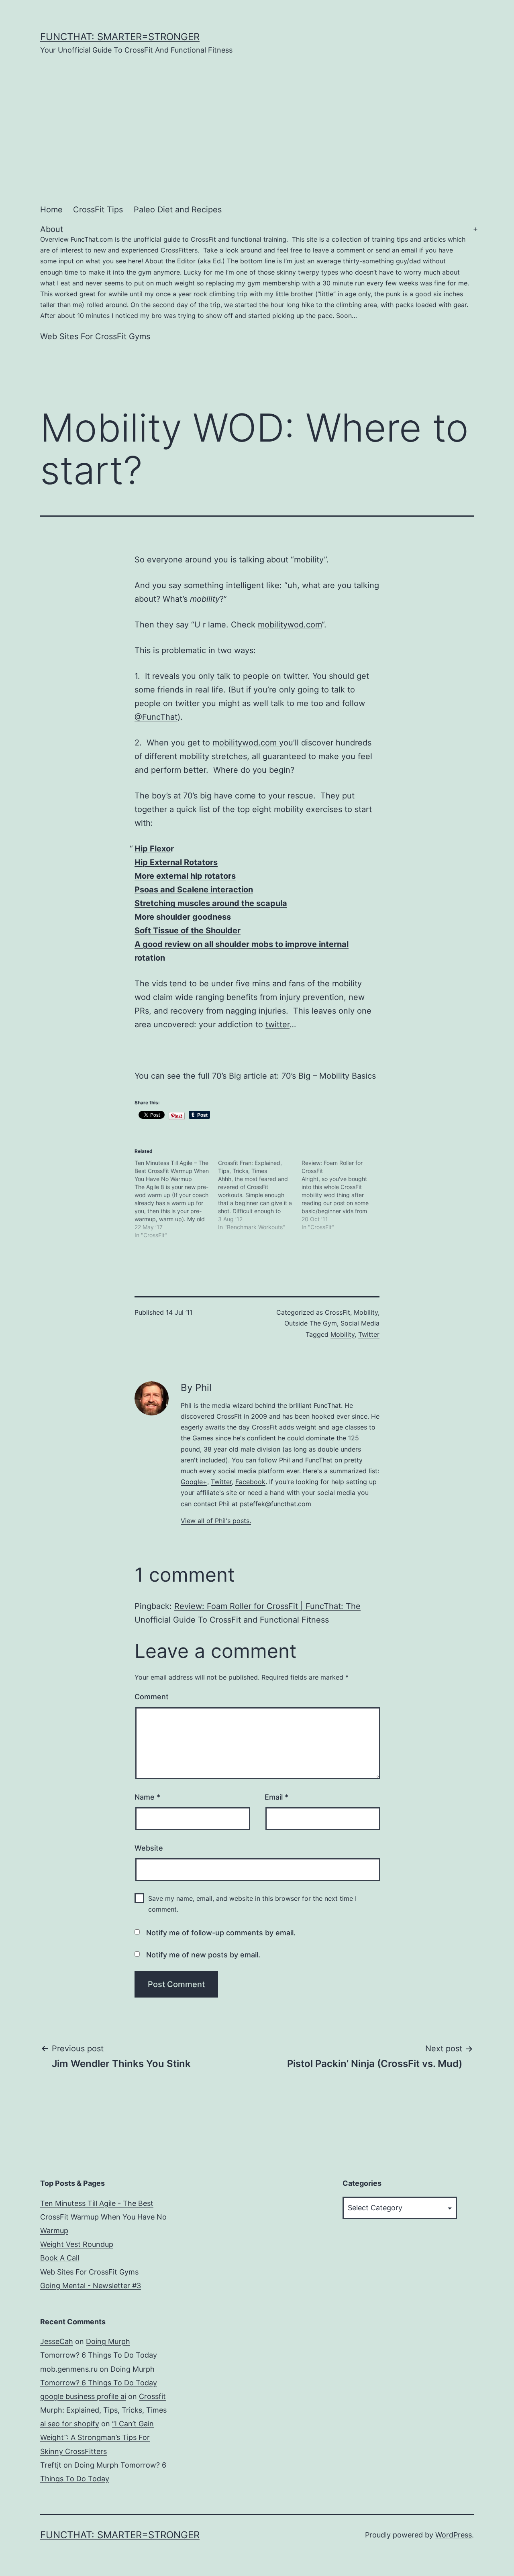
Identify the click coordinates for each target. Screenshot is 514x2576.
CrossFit (338, 1312)
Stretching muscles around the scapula (211, 903)
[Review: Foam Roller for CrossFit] (343, 1195)
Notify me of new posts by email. (203, 1955)
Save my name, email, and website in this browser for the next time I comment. (252, 1904)
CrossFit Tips (98, 210)
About (255, 272)
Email (276, 1797)
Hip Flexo (153, 849)
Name (147, 1797)
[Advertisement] (257, 127)
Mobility (366, 1312)
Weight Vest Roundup (77, 2244)
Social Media (360, 1323)
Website (149, 1848)
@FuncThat (156, 717)
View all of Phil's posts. (216, 1521)
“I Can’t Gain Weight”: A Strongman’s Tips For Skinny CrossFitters (97, 2437)
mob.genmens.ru (69, 2369)
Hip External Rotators (176, 862)
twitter (277, 1024)
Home (51, 210)
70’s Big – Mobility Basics (329, 1076)
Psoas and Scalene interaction (194, 890)
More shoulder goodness (183, 917)
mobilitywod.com (290, 625)
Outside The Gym (311, 1323)
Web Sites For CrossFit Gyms (95, 336)
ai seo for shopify (70, 2424)
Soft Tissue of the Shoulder (188, 931)
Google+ (194, 1482)
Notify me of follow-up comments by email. (221, 1933)
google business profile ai (83, 2396)
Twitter (369, 1334)
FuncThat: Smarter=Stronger (120, 37)
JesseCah (57, 2341)
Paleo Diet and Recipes (178, 210)
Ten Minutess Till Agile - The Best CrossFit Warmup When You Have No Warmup (103, 2217)
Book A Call (60, 2258)
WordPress (454, 2535)
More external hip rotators (185, 876)
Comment (152, 1697)
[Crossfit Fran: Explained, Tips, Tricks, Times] (260, 1195)
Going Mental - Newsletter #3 (91, 2286)
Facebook (250, 1482)
